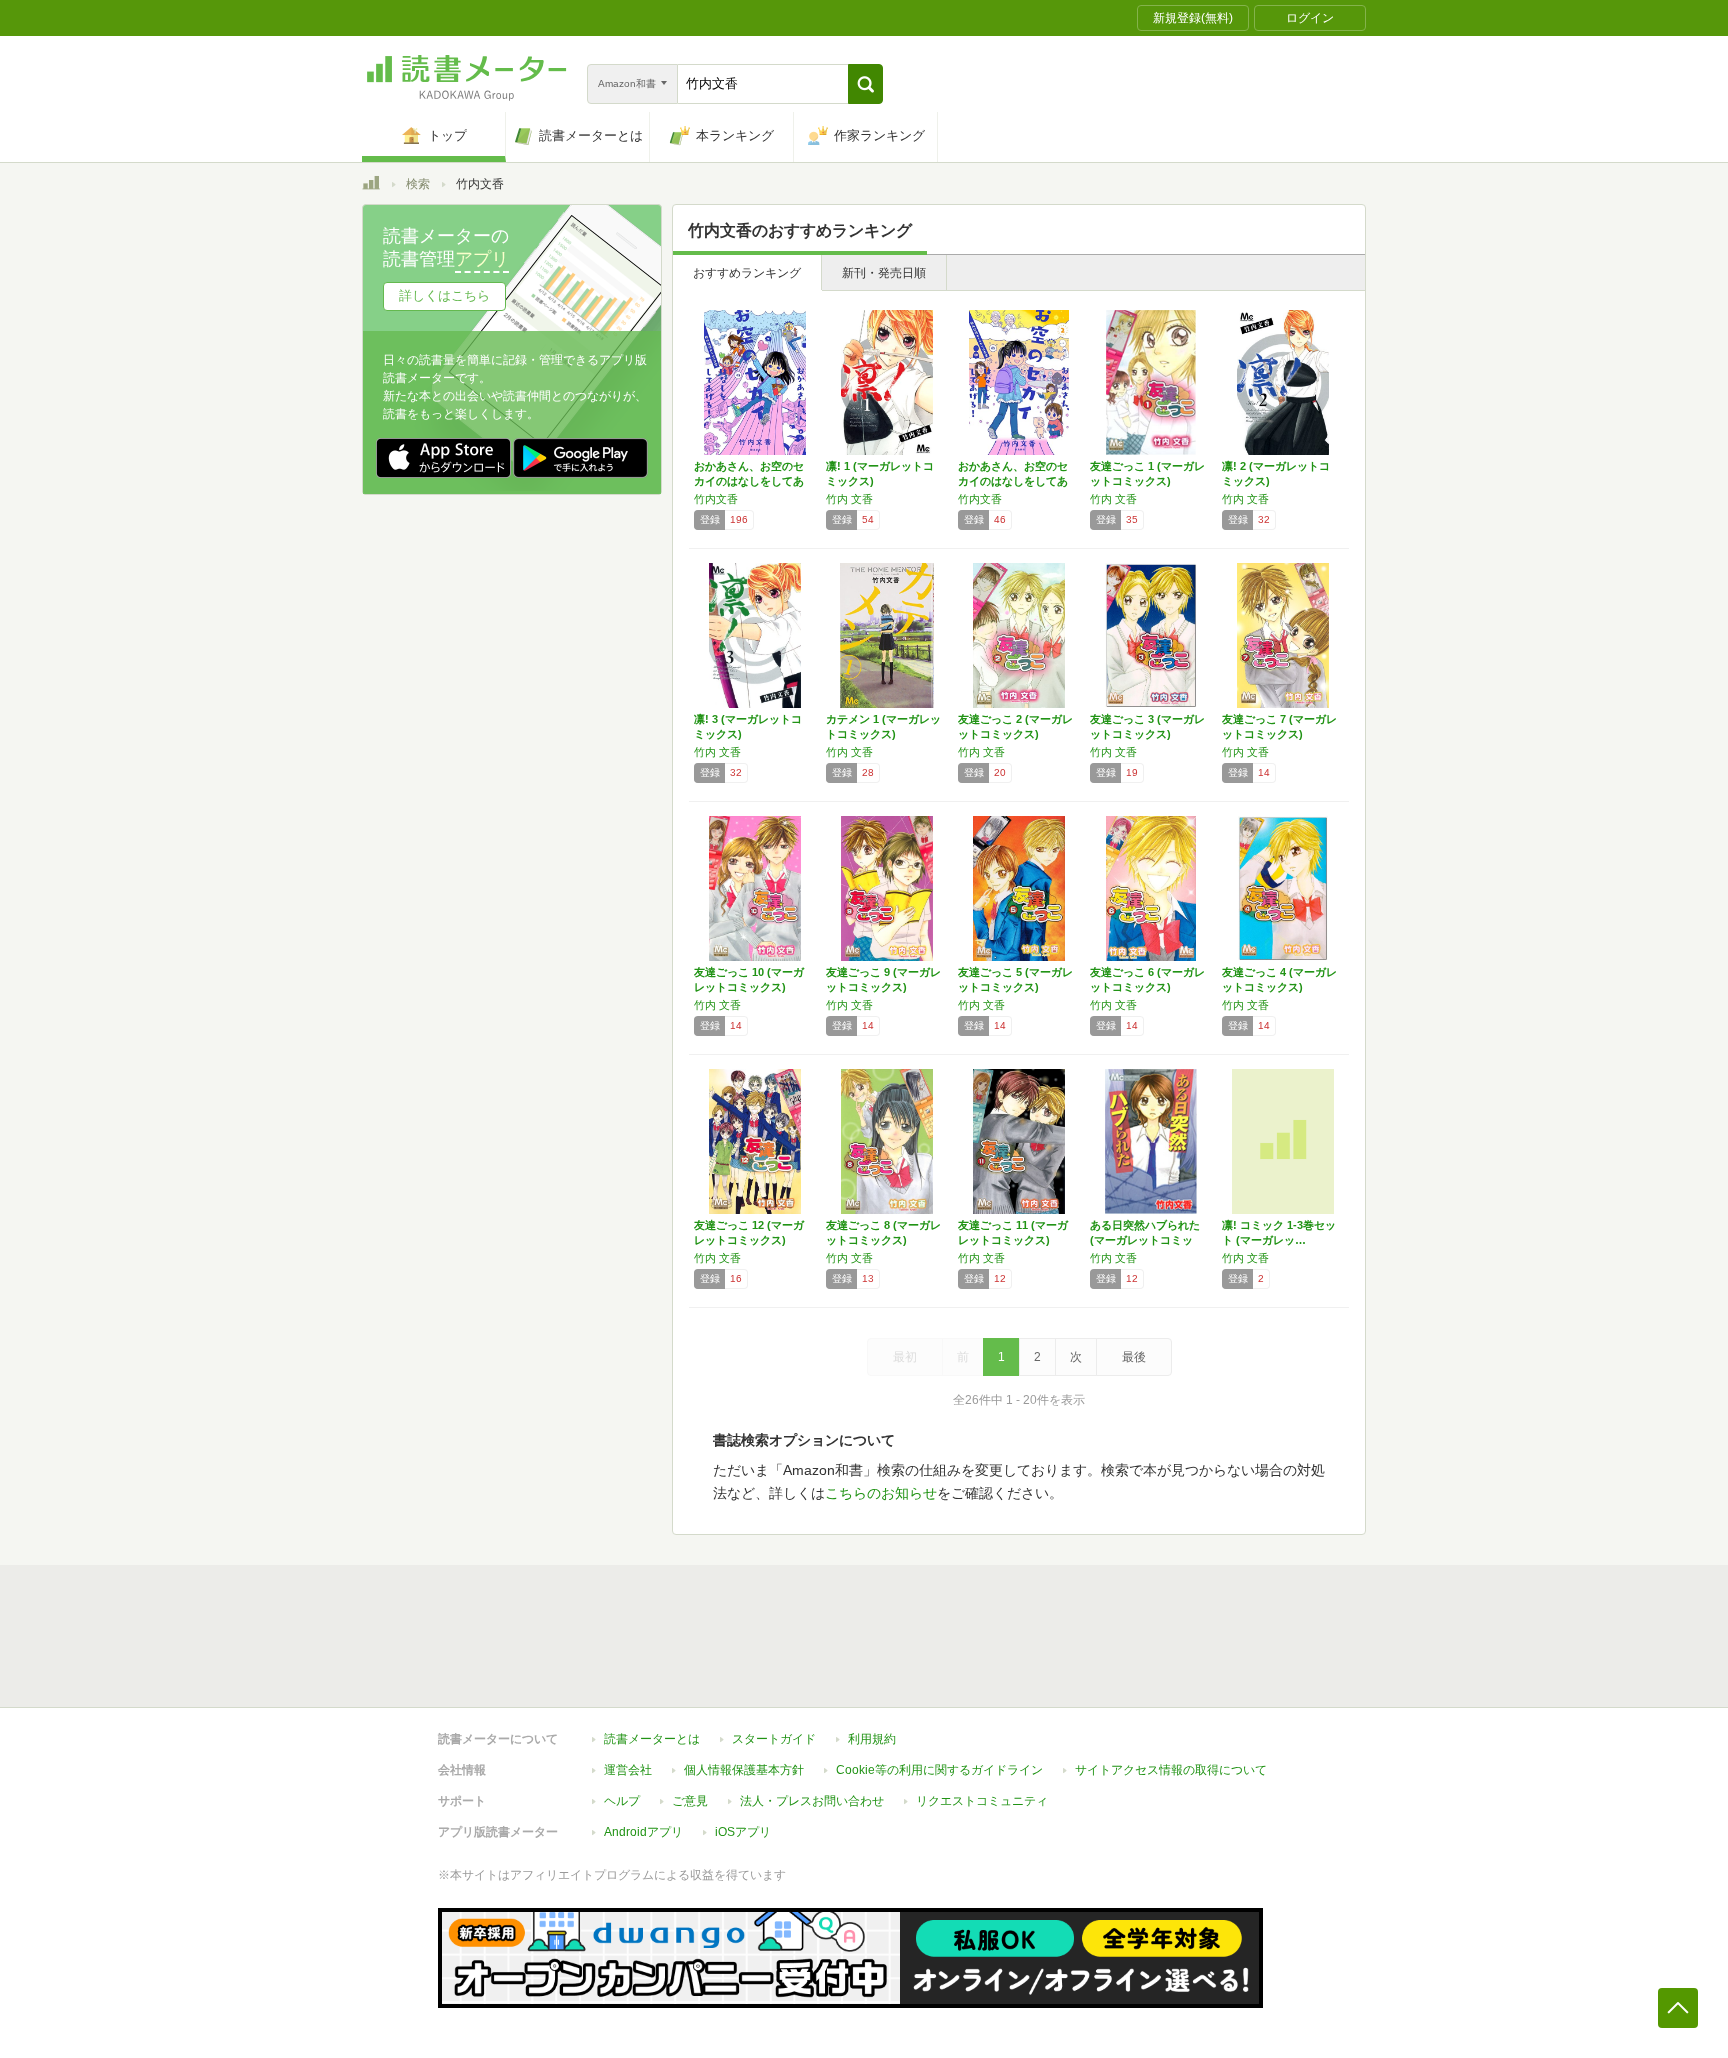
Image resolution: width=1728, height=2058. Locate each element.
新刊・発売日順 (884, 273)
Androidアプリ (643, 1832)
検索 (418, 184)
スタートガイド (774, 1739)
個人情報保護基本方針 (744, 1770)
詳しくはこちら (444, 295)
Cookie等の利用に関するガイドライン (939, 1770)
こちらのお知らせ (881, 1493)
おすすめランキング (747, 273)
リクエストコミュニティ (982, 1801)
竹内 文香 (849, 499)
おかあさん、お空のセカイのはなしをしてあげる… (749, 481)
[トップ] (371, 186)
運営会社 (628, 1770)
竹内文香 (716, 499)
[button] (865, 84)
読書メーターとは (652, 1739)
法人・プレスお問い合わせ (812, 1801)
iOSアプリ (743, 1832)
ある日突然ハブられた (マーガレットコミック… (1145, 1240)
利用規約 (872, 1739)
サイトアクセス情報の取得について (1171, 1770)
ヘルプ (622, 1801)
